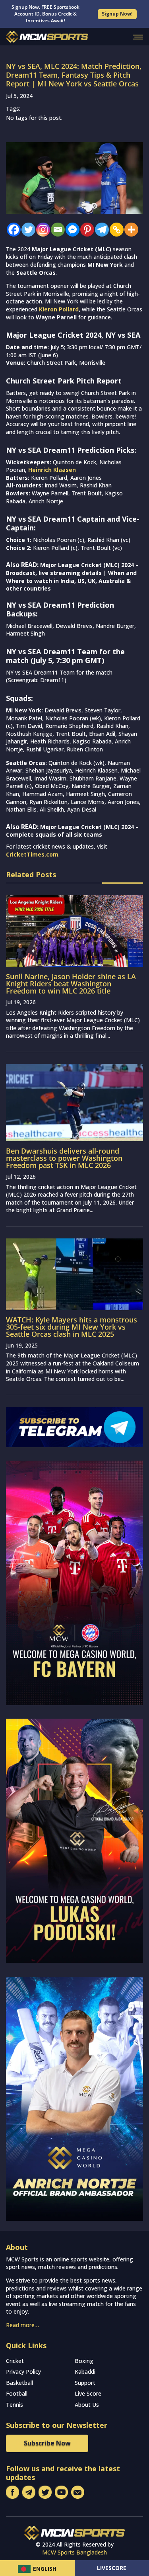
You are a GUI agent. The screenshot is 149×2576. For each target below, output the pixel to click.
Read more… (22, 2325)
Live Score (88, 2393)
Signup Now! (117, 14)
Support (85, 2383)
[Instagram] (41, 230)
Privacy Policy (23, 2372)
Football (17, 2393)
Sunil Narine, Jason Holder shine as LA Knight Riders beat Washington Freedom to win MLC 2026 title (71, 984)
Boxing (84, 2361)
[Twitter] (26, 230)
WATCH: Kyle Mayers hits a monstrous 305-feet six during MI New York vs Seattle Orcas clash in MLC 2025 (72, 1327)
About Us (87, 2405)
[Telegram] (100, 230)
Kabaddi (85, 2372)
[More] (129, 230)
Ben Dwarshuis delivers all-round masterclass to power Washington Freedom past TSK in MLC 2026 (64, 1158)
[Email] (56, 230)
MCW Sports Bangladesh (74, 2552)
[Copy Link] (115, 230)
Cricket (15, 2361)
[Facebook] (12, 230)
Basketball (19, 2383)
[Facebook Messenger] (71, 230)
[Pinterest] (85, 230)
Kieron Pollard (59, 309)
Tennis (15, 2405)
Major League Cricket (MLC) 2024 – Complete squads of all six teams (72, 831)
